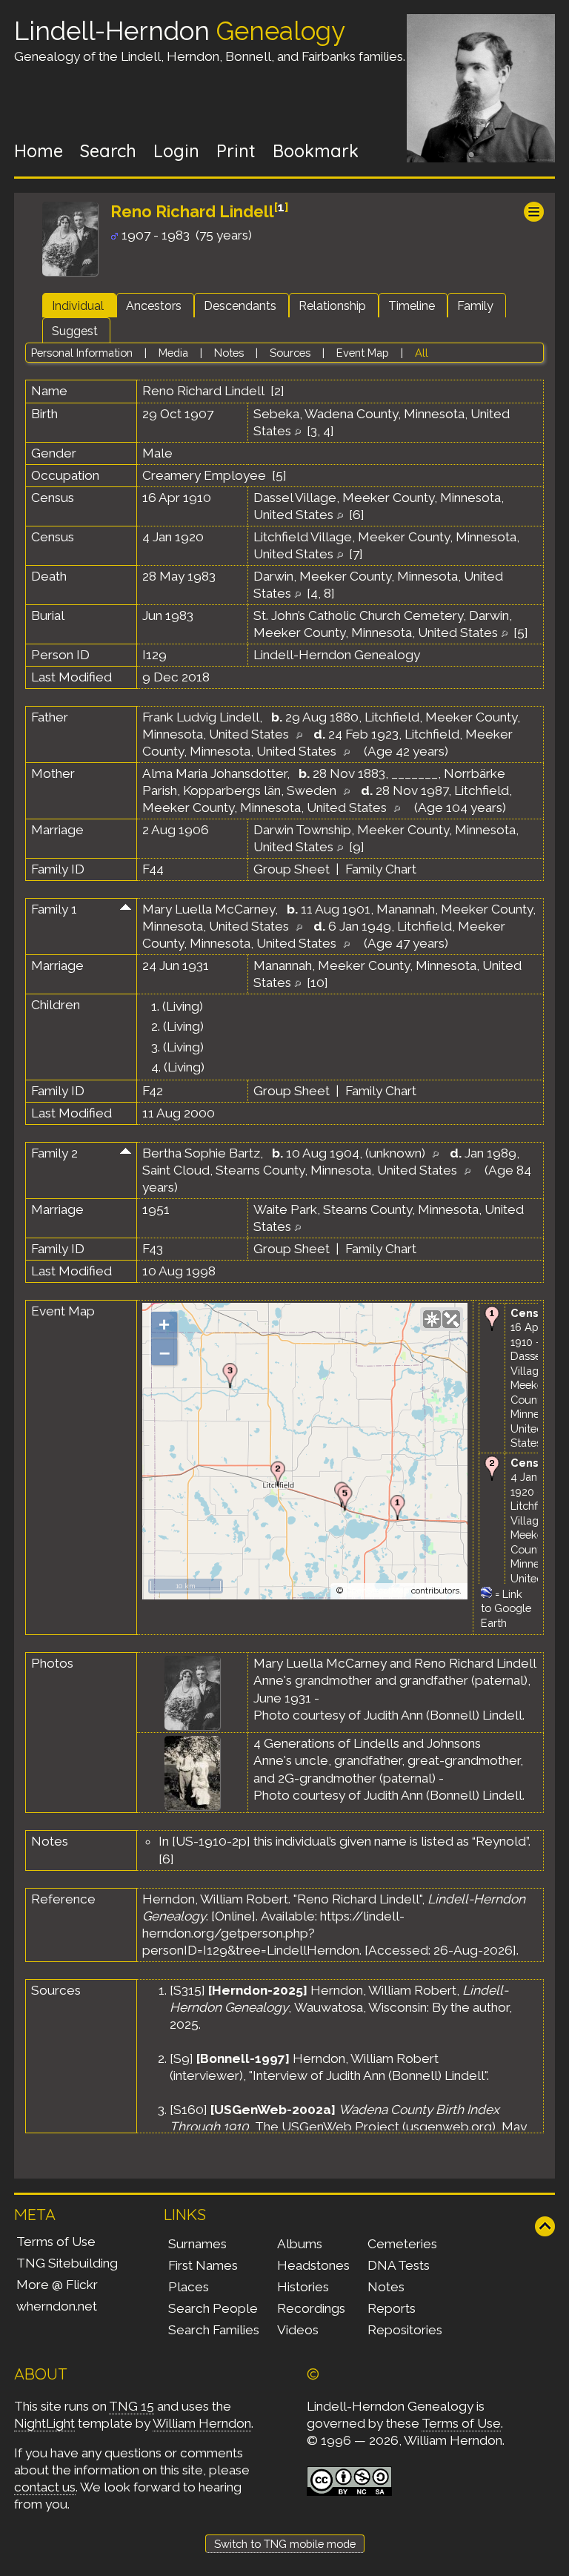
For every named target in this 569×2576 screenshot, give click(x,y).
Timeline (412, 306)
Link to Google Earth (506, 1608)
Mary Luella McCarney (209, 909)
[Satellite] (451, 1319)
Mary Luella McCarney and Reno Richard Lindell (395, 1663)
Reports (392, 2308)
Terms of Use (56, 2242)
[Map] (432, 1319)
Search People (213, 2308)
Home (39, 151)
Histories (303, 2287)
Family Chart (381, 869)
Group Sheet (292, 869)
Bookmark (316, 151)
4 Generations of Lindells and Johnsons (367, 1743)
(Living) (183, 1006)
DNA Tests (399, 2265)
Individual (78, 306)
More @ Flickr (57, 2285)
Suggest (75, 331)
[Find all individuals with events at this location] (297, 431)
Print (236, 151)
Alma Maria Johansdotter (214, 773)
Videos (298, 2330)
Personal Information (82, 353)
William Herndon (202, 2423)
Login (176, 151)
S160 (189, 2110)
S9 (182, 2058)
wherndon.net (57, 2306)
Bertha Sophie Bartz (201, 1153)
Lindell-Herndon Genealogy (337, 655)
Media (173, 353)
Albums (300, 2244)
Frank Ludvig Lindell (201, 717)
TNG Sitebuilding (67, 2263)
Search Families (214, 2330)
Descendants (240, 306)
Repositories (405, 2330)
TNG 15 (132, 2406)
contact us (45, 2487)
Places (189, 2287)
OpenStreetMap (377, 1591)
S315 (187, 1990)
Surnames (197, 2244)
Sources (290, 353)
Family (475, 306)
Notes (229, 353)
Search (108, 151)
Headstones (313, 2265)
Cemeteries (402, 2244)
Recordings (311, 2308)
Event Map (363, 353)
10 (317, 982)
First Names (203, 2265)
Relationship (332, 306)
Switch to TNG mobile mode (285, 2544)
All (422, 353)
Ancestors (154, 306)
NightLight (44, 2423)
